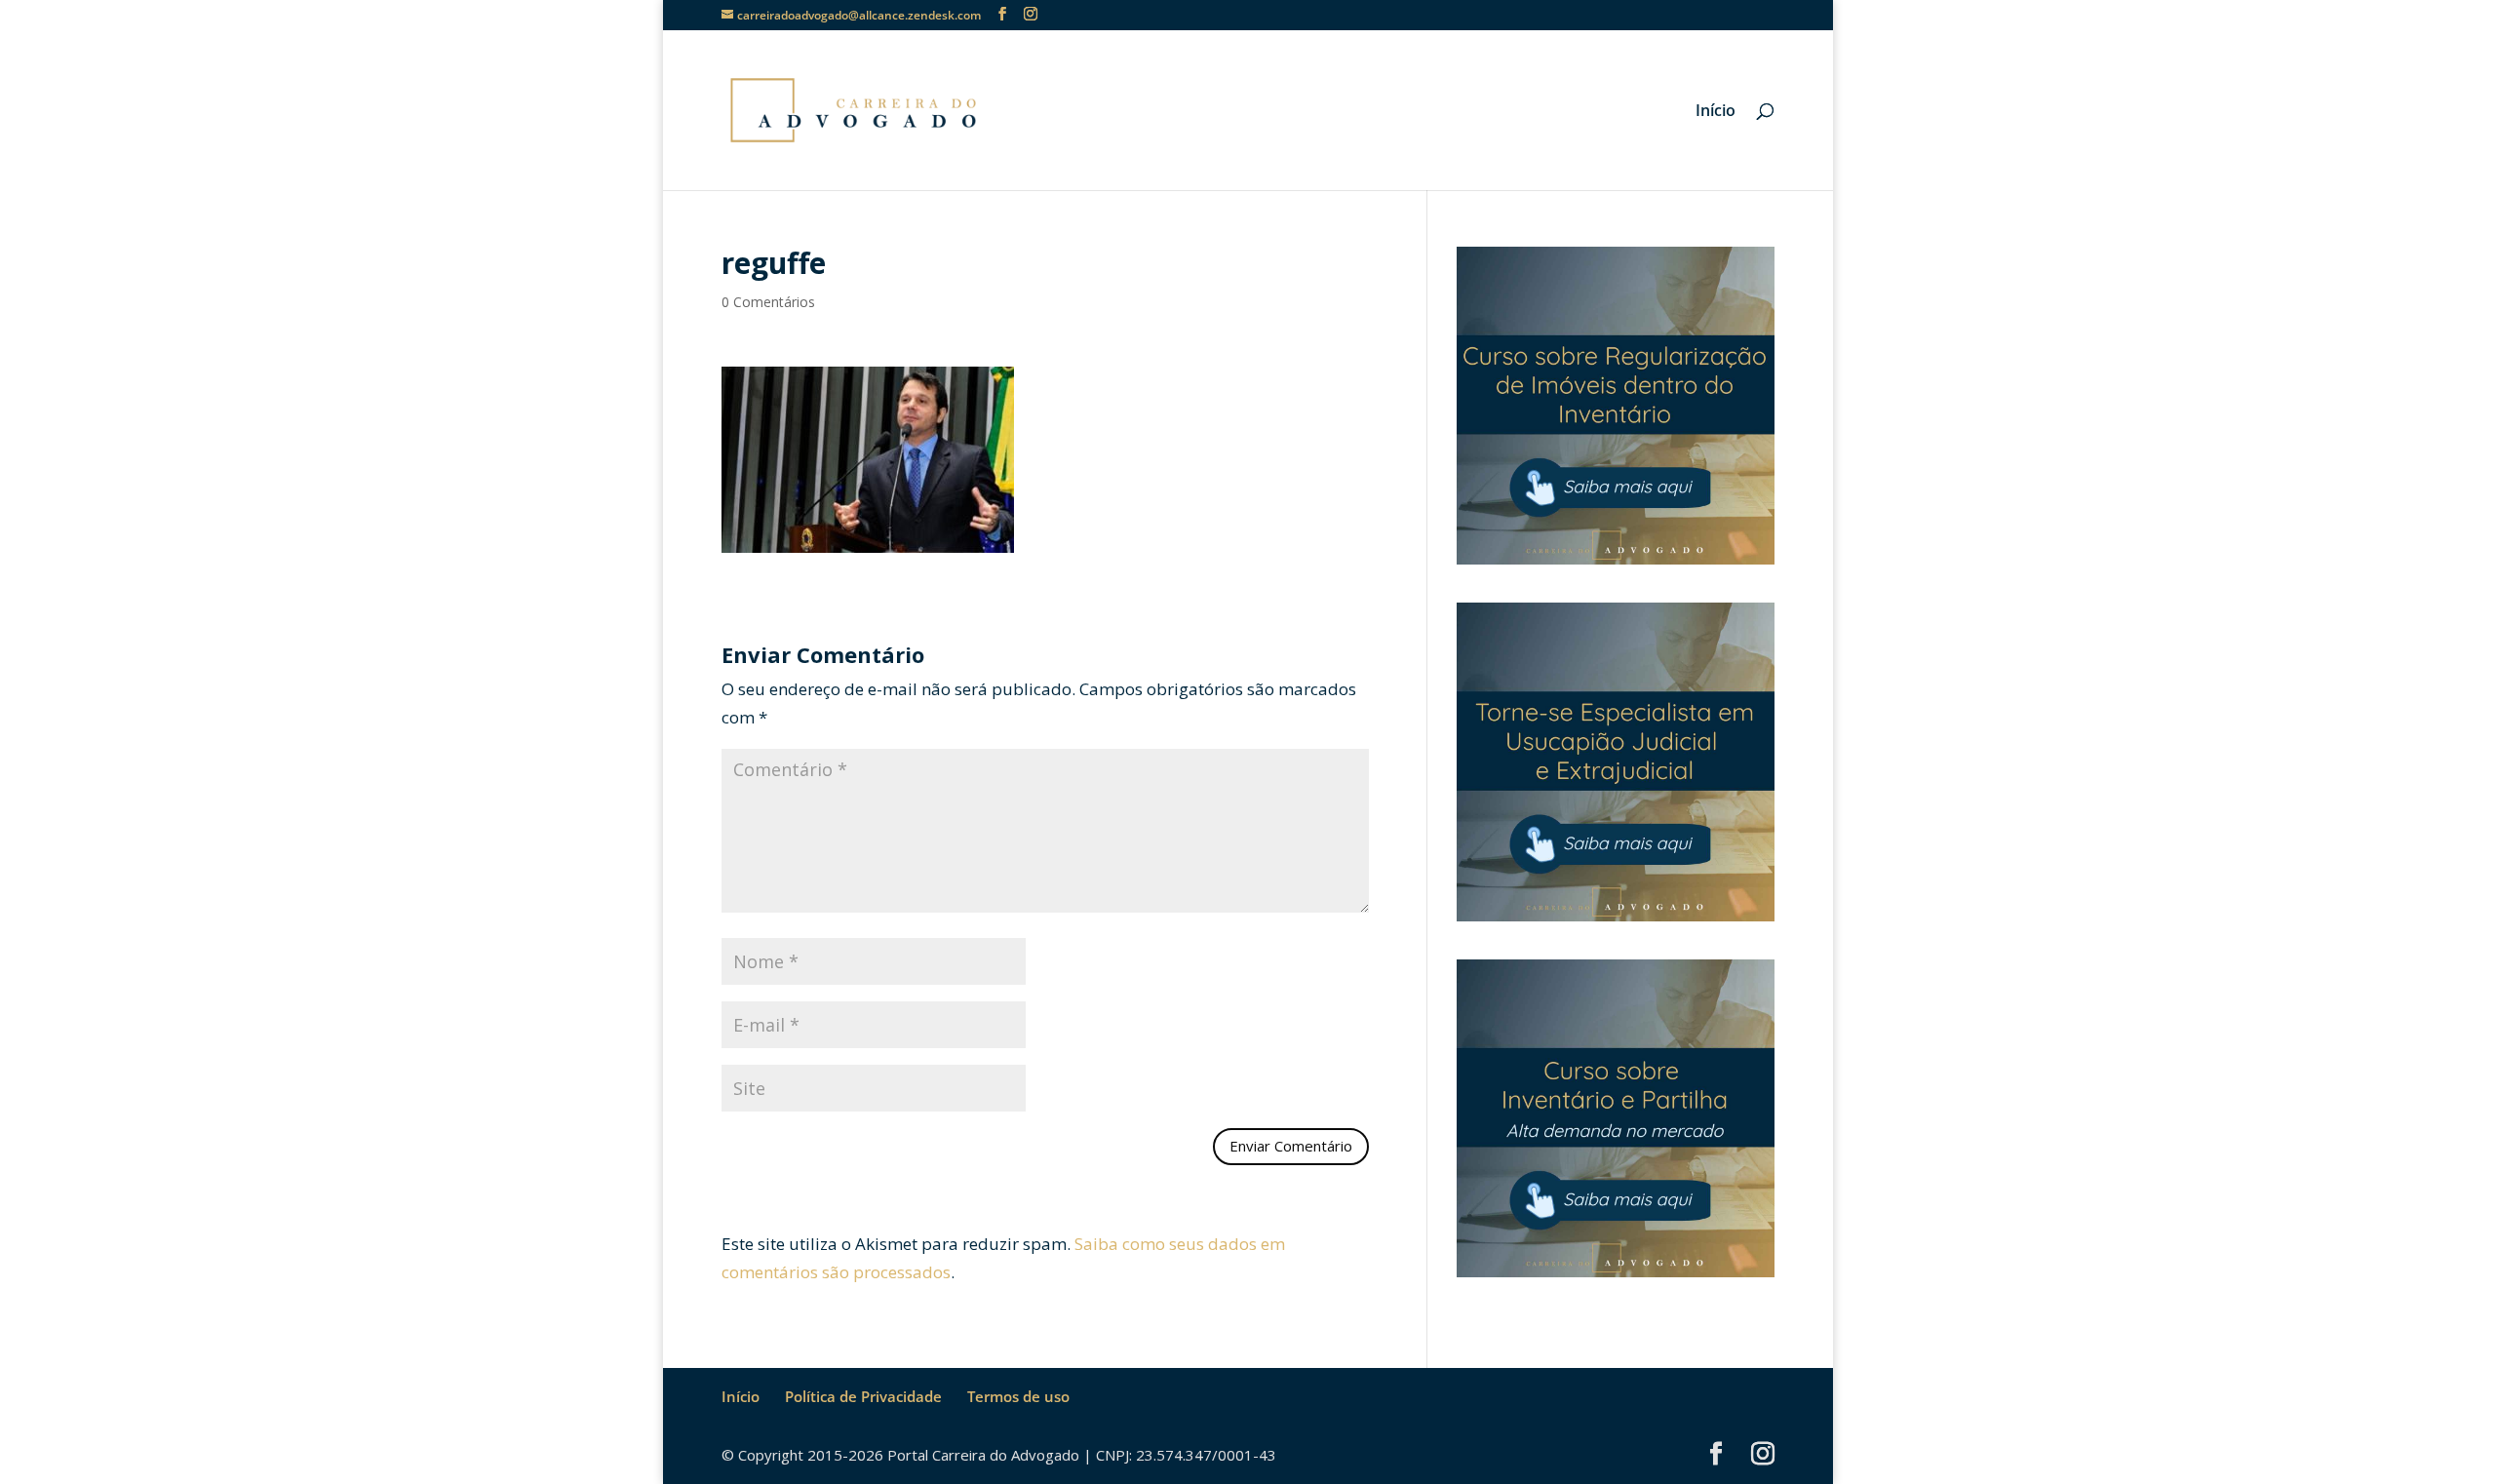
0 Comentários (768, 302)
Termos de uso (1018, 1396)
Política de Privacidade (863, 1396)
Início (1716, 112)
